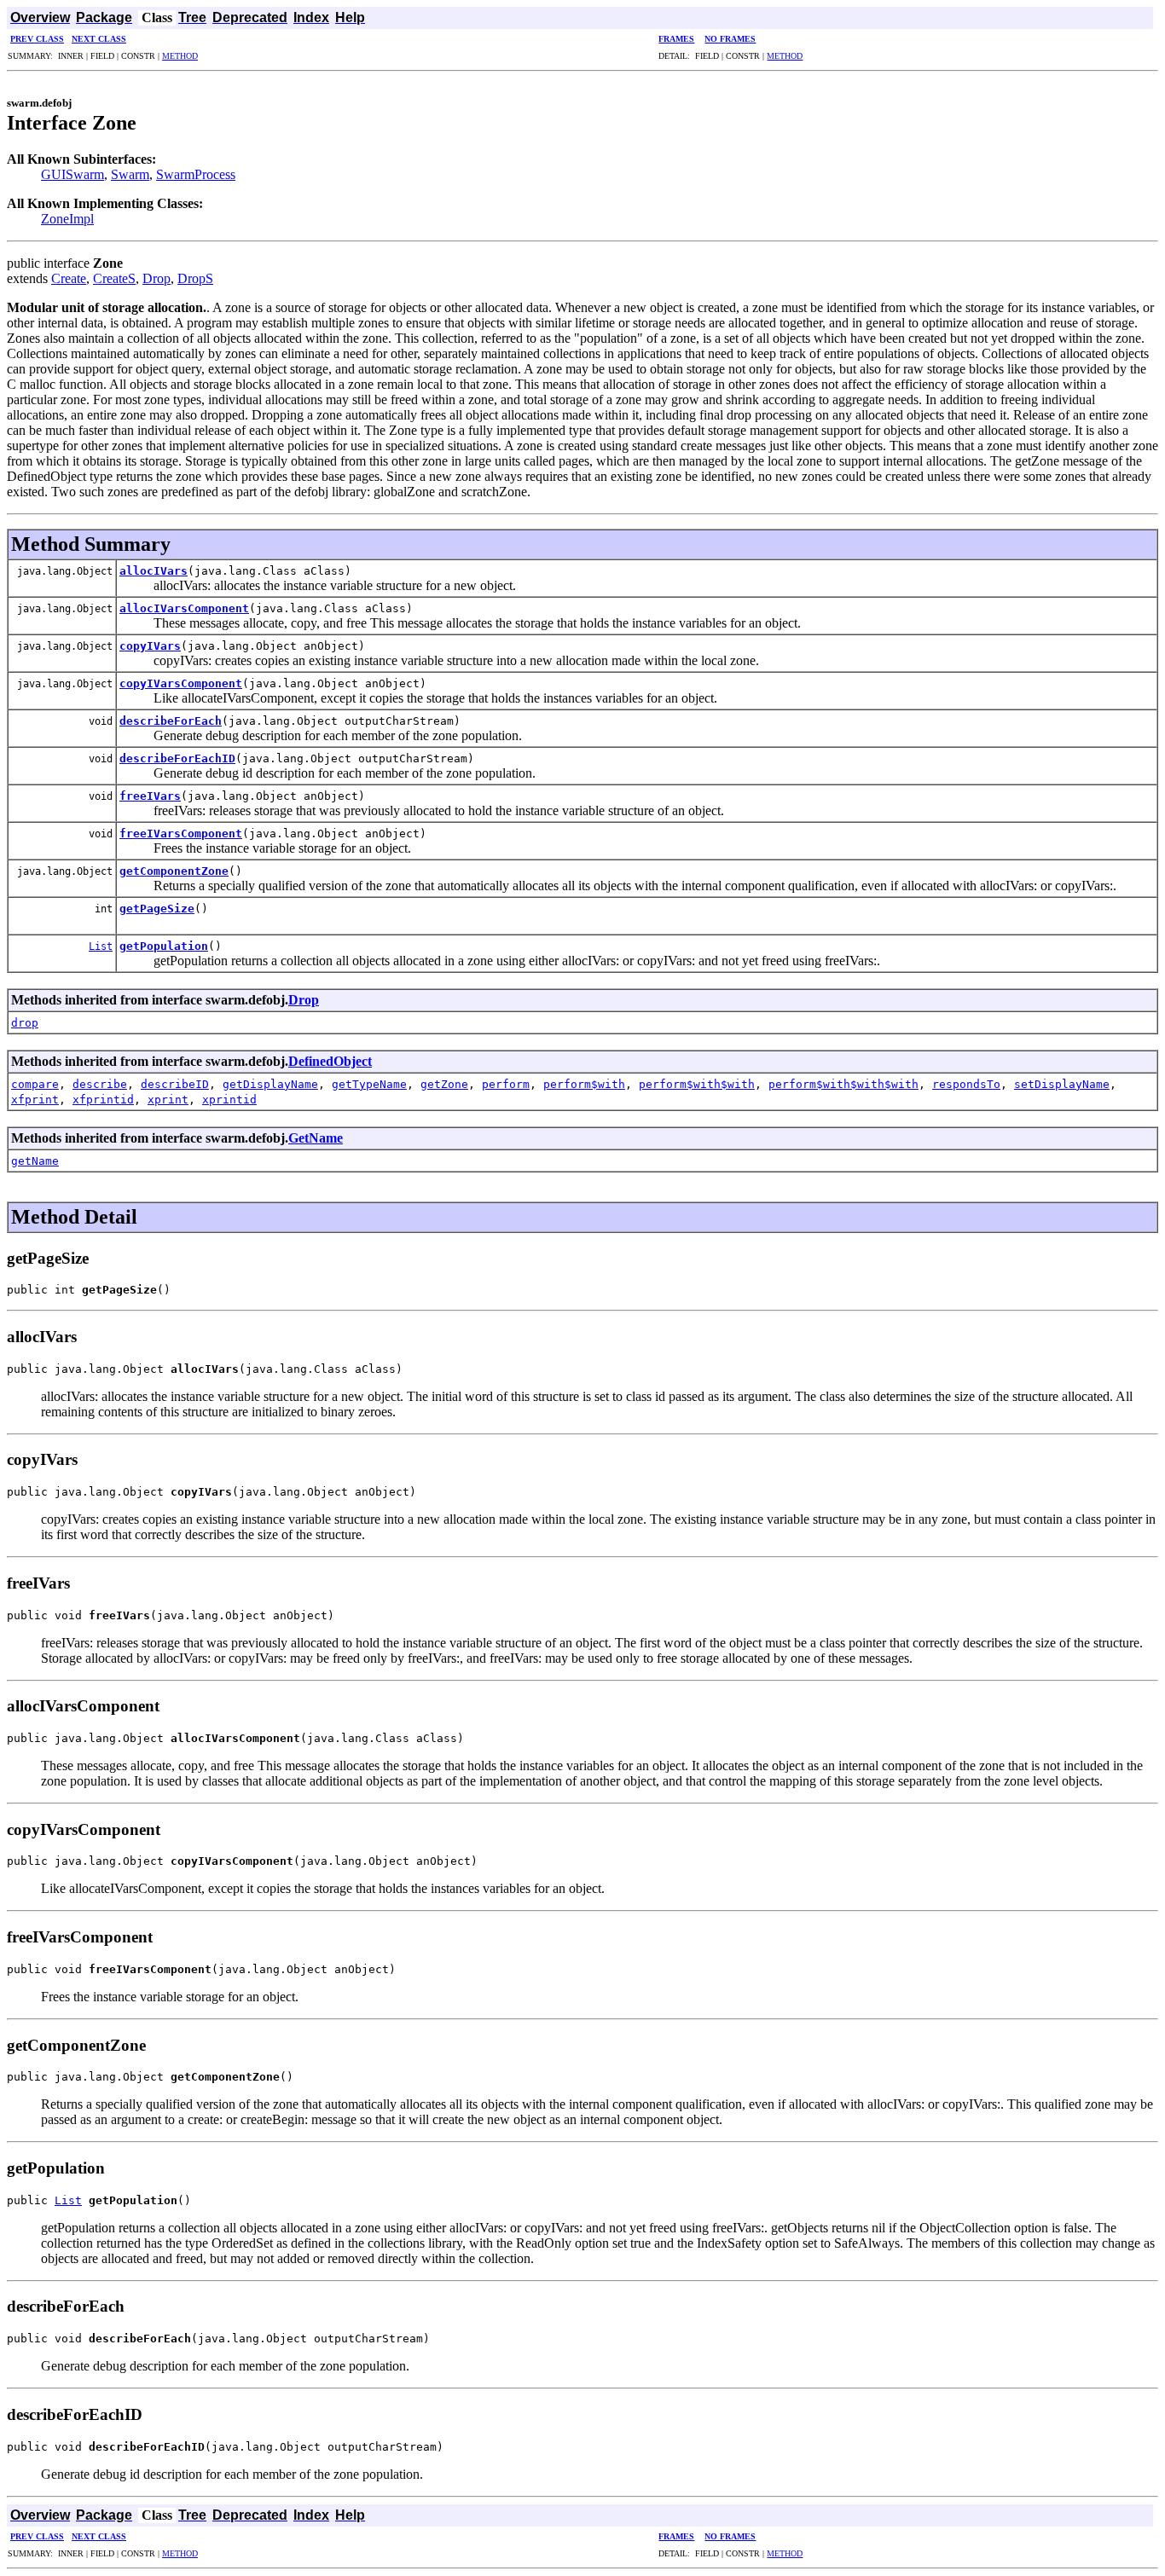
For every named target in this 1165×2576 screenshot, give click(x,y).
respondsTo (966, 1084)
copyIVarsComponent (181, 683)
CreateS (114, 278)
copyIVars (150, 646)
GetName (316, 1138)
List (101, 946)
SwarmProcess (196, 174)
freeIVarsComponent (181, 834)
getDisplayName (270, 1084)
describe (100, 1084)
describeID (175, 1084)
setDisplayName (1062, 1084)
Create (69, 278)
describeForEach (171, 721)
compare (35, 1084)
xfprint (35, 1100)
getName (35, 1161)
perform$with (584, 1084)
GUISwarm (72, 174)
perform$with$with (697, 1084)
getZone (444, 1084)
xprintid (229, 1100)
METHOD (180, 56)
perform (506, 1084)
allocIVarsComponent (184, 608)
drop (25, 1023)
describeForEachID (177, 758)
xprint (168, 1100)
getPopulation (164, 946)
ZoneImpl (67, 219)
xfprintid (103, 1100)
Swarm (130, 174)
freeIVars (150, 796)
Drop (156, 278)
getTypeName (369, 1084)
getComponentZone (174, 871)
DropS (195, 278)
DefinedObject (330, 1061)
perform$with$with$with (843, 1084)
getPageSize (157, 909)
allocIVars (154, 571)
